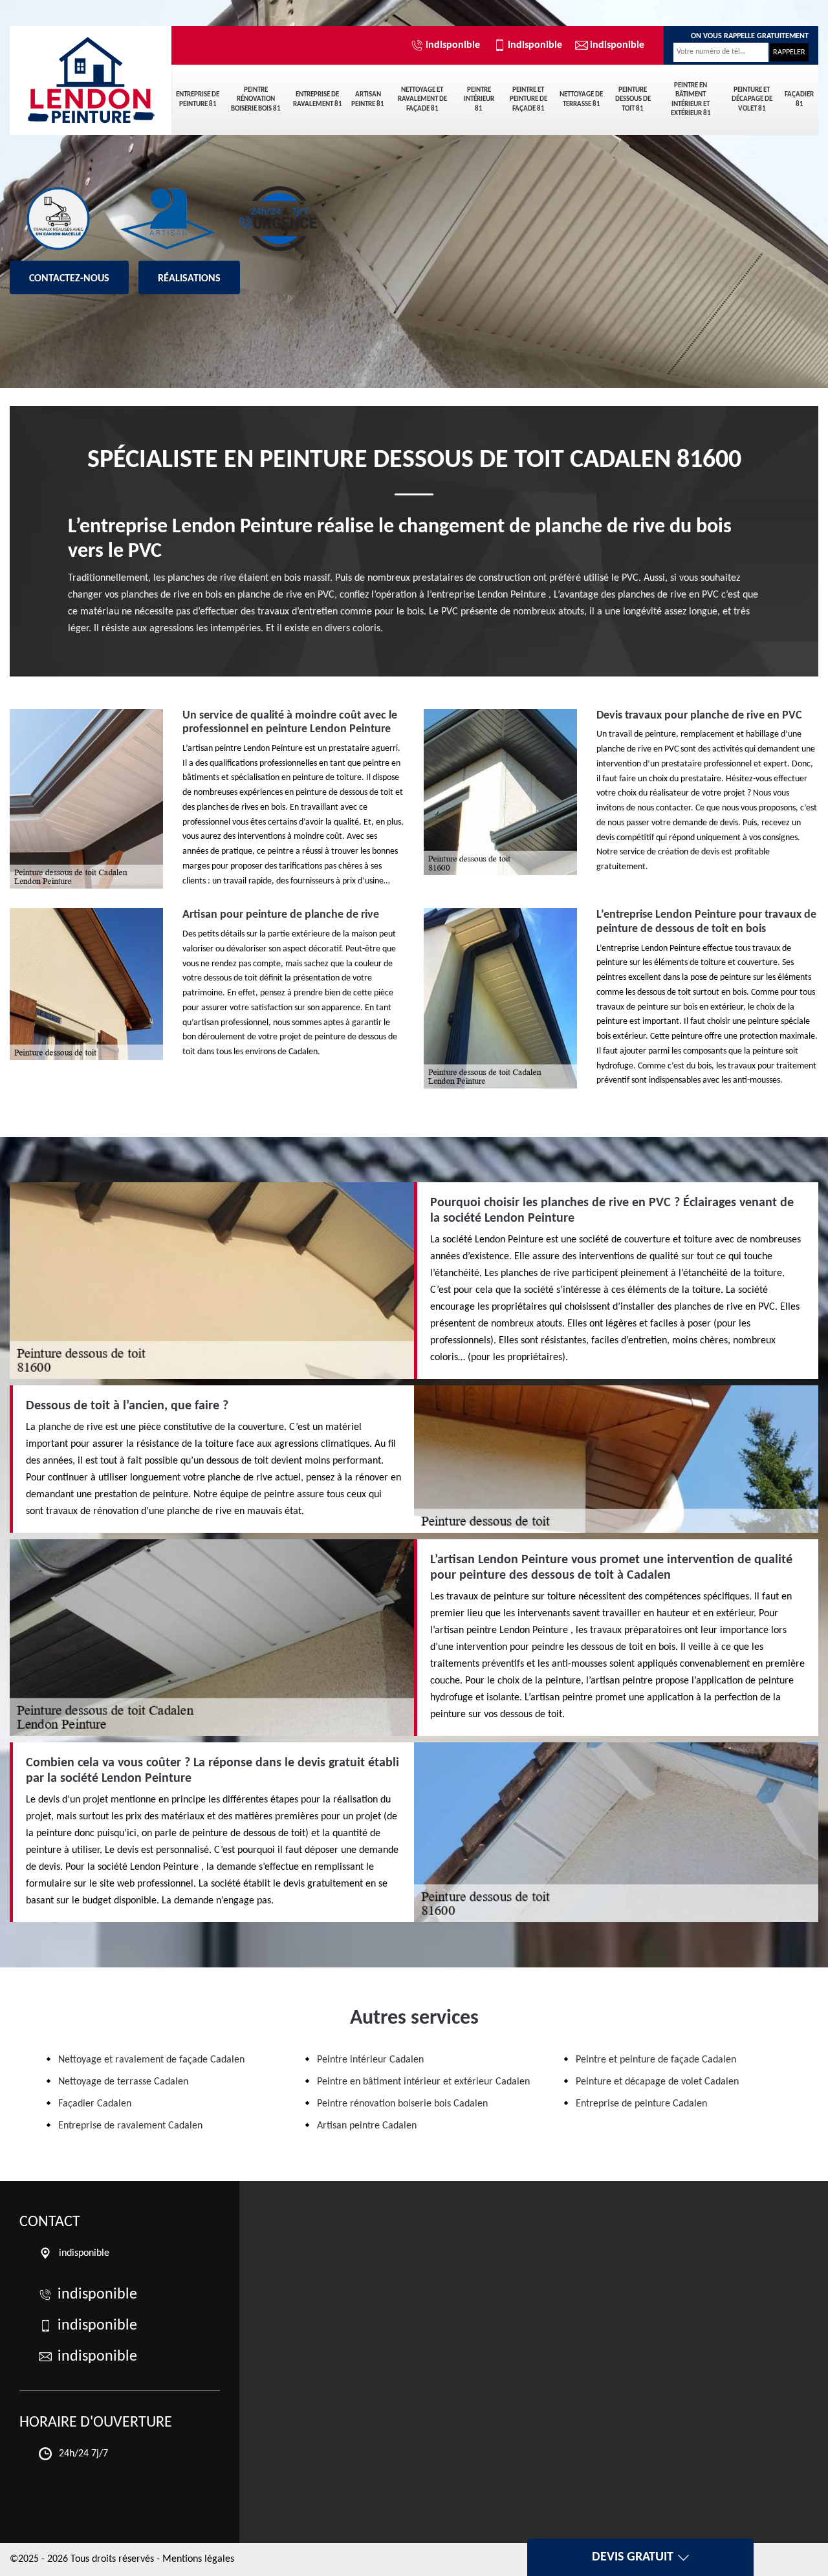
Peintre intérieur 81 (479, 100)
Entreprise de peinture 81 (198, 99)
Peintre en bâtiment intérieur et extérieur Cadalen (423, 2082)
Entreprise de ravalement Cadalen (130, 2126)
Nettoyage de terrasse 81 (581, 99)
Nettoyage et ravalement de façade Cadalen (151, 2060)
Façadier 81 (799, 99)
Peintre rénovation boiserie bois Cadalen (402, 2104)
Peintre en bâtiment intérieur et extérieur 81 (691, 100)
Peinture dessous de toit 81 (633, 100)
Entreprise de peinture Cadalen (641, 2104)
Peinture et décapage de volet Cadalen (657, 2082)
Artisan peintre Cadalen (367, 2126)
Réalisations (189, 279)
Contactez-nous (69, 279)
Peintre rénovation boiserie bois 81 (256, 100)
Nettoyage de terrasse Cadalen (123, 2082)
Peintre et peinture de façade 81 (528, 100)
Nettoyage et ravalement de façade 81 (422, 100)
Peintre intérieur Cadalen (370, 2060)
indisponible (453, 45)
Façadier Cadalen (95, 2104)
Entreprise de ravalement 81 (318, 99)
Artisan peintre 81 (368, 99)
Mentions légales (198, 2559)
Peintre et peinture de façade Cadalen (656, 2060)
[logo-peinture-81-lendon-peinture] (91, 71)
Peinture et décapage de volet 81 (752, 100)
